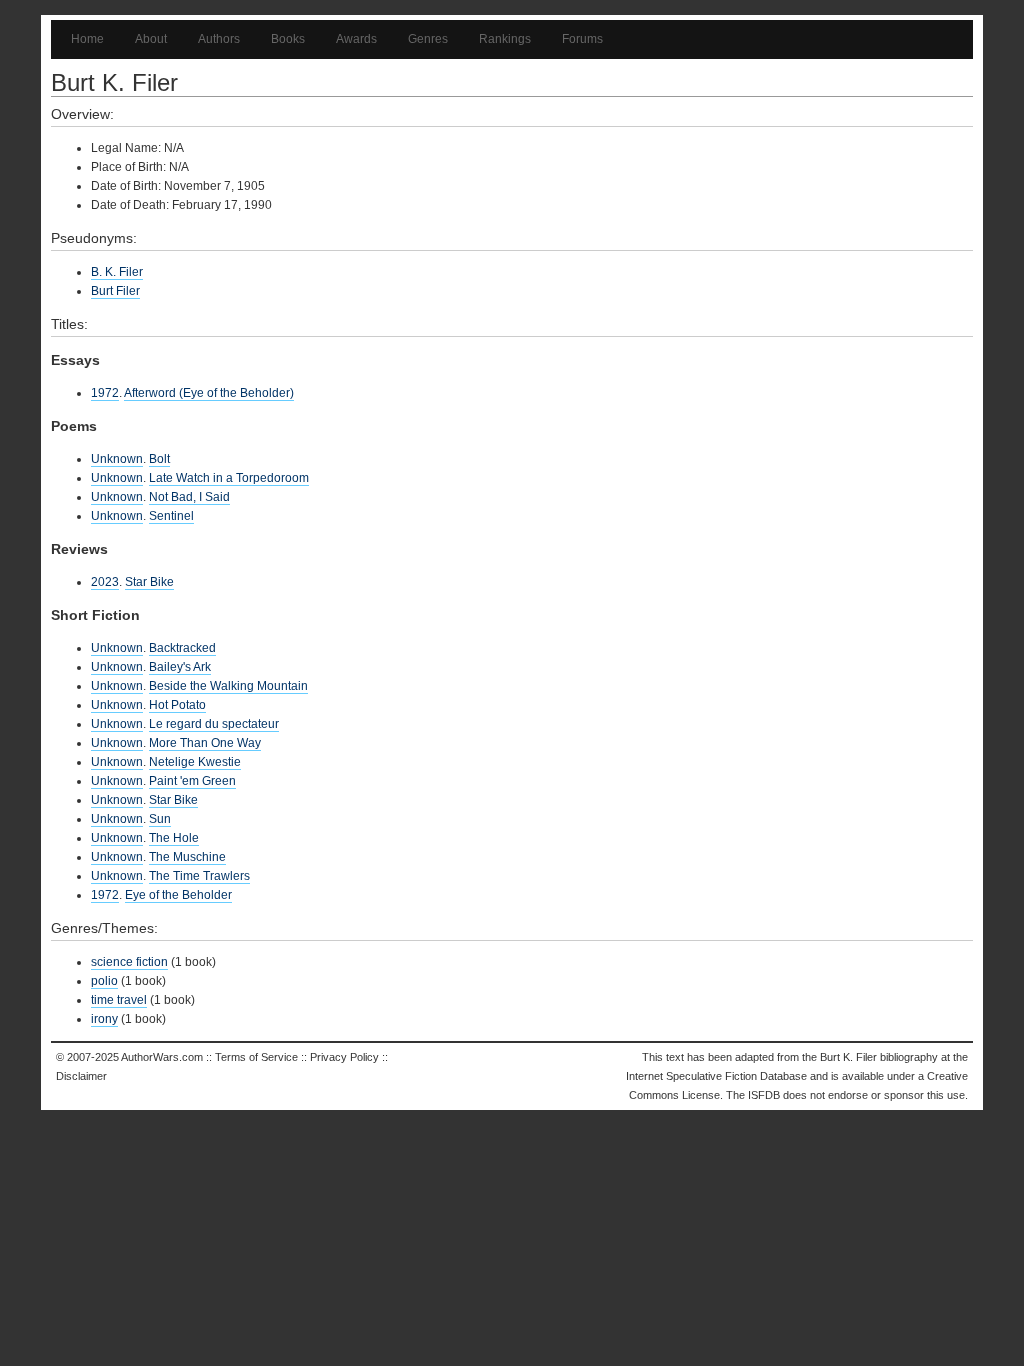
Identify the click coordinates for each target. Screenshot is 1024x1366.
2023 (105, 582)
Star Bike (149, 582)
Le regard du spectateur (214, 724)
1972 (105, 393)
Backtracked (182, 648)
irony (104, 1019)
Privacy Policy (344, 1057)
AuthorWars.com (162, 1057)
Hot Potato (177, 705)
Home (87, 39)
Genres (428, 39)
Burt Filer (115, 291)
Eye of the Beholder (178, 895)
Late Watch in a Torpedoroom (229, 478)
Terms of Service (256, 1057)
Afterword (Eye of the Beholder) (209, 393)
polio (104, 981)
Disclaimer (81, 1076)
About (151, 39)
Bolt (159, 459)
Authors (219, 39)
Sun (160, 819)
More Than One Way (205, 743)
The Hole (174, 838)
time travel (119, 1000)
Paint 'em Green (192, 781)
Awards (356, 39)
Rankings (505, 39)
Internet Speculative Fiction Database (716, 1076)
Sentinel (171, 516)
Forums (582, 39)
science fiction (129, 962)
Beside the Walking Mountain (228, 686)
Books (288, 39)
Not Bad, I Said (189, 497)
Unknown (117, 459)
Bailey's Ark (180, 667)
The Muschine (187, 857)
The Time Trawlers (199, 876)
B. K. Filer (117, 272)
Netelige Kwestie (195, 762)
